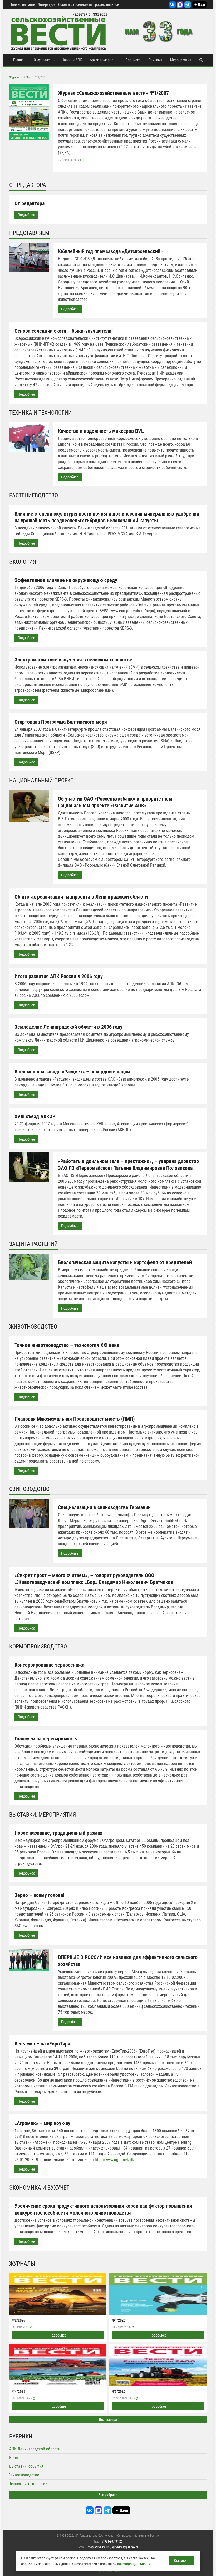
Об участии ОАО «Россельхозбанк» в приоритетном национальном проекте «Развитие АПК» (115, 802)
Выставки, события (26, 2466)
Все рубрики (108, 2495)
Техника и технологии (28, 2484)
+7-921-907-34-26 (111, 2541)
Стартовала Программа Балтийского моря (61, 722)
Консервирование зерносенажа (49, 1665)
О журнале (42, 60)
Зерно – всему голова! (39, 1895)
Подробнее (26, 215)
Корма (15, 2458)
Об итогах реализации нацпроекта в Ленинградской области (81, 897)
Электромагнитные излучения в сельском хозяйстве (73, 660)
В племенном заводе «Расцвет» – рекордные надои (72, 1072)
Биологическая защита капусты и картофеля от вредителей (125, 1262)
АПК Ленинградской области (35, 2449)
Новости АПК (72, 60)
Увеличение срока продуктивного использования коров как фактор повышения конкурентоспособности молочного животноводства (103, 2209)
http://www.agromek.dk (114, 2160)
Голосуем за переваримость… (47, 1739)
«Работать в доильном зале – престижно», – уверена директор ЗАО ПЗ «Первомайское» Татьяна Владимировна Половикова (128, 1165)
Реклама (155, 60)
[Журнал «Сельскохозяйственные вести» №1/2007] (29, 112)
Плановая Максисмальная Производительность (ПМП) (75, 1419)
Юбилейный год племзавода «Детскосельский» (110, 251)
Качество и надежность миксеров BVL (101, 431)
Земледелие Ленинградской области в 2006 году (68, 1027)
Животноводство (24, 2475)
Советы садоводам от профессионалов (89, 4)
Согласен (181, 2560)
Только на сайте (23, 4)
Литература (47, 4)
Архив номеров (102, 60)
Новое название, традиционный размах (58, 1833)
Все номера (108, 2420)
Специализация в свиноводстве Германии (104, 1507)
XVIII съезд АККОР (35, 1116)
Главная (19, 60)
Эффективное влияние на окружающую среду (66, 580)
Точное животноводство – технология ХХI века (67, 1345)
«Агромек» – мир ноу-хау (42, 2123)
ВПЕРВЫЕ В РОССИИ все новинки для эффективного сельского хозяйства (128, 1961)
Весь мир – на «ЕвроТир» (42, 2044)
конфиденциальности (134, 2564)
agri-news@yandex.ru (125, 2547)
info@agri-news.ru (99, 2547)
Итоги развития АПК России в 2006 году (59, 976)
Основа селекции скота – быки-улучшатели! (64, 331)
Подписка (133, 60)
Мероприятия (181, 60)
